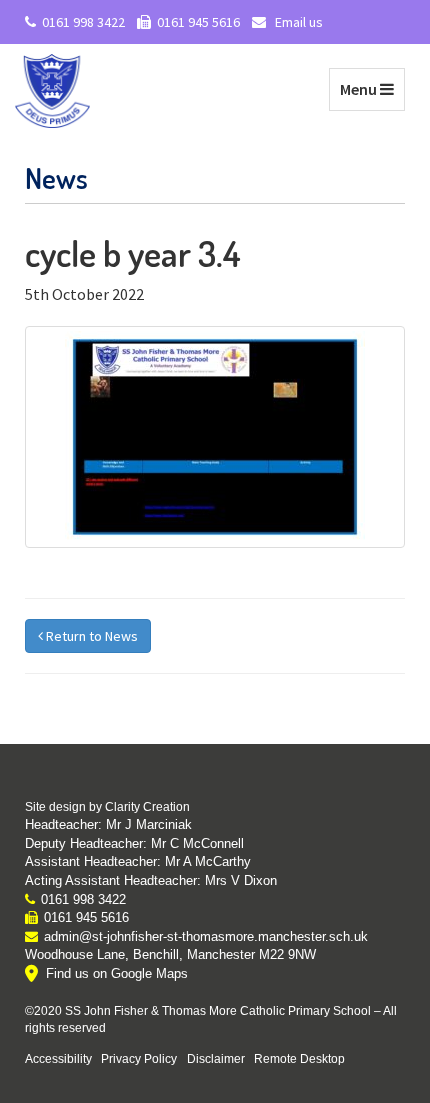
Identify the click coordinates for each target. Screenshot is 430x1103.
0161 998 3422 (83, 22)
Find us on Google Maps (117, 973)
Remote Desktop (299, 1058)
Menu (372, 88)
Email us (297, 22)
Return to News (90, 636)
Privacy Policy (139, 1058)
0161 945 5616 (198, 22)
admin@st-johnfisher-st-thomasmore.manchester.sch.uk (206, 936)
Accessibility (58, 1058)
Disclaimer (216, 1058)
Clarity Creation (147, 807)
